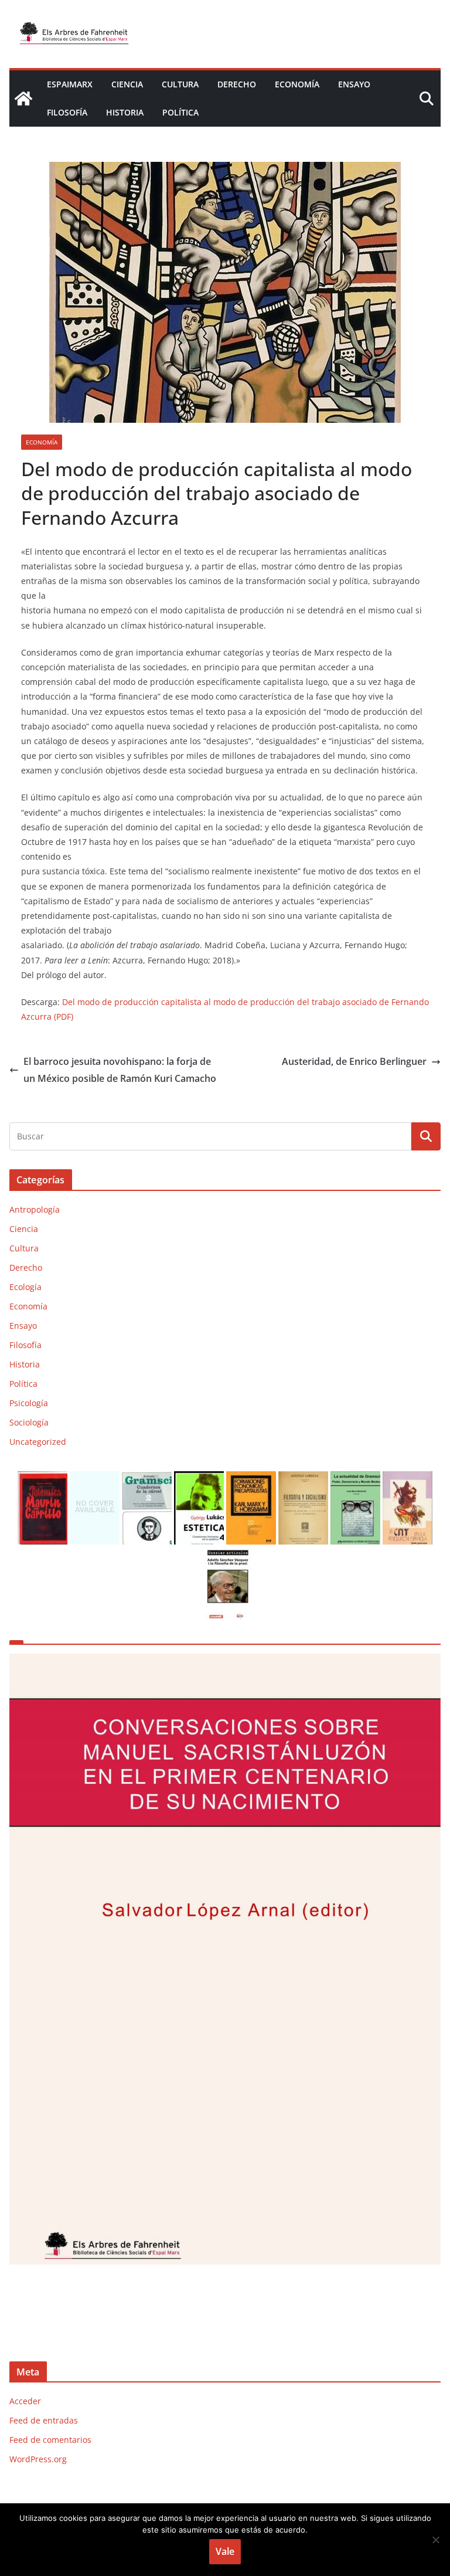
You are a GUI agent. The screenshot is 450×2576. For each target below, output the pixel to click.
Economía (297, 84)
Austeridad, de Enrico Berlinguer (354, 1061)
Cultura (180, 84)
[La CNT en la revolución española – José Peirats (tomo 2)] (408, 1479)
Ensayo (354, 84)
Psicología (29, 1403)
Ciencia (127, 84)
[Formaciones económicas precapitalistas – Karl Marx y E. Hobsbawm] (251, 1479)
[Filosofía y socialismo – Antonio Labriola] (303, 1479)
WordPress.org (38, 2459)
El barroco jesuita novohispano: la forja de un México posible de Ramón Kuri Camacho (120, 1070)
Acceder (25, 2401)
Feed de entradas (44, 2420)
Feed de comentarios (50, 2440)
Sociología (29, 1422)
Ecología (25, 1287)
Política (180, 112)
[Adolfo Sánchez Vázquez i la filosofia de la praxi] (225, 1554)
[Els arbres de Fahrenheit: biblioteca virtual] (23, 99)
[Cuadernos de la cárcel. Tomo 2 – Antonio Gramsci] (147, 1479)
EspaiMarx (70, 84)
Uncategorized (38, 1442)
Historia (125, 112)
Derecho (237, 84)
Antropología (35, 1209)
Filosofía (67, 112)
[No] (435, 2540)
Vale (225, 2551)
